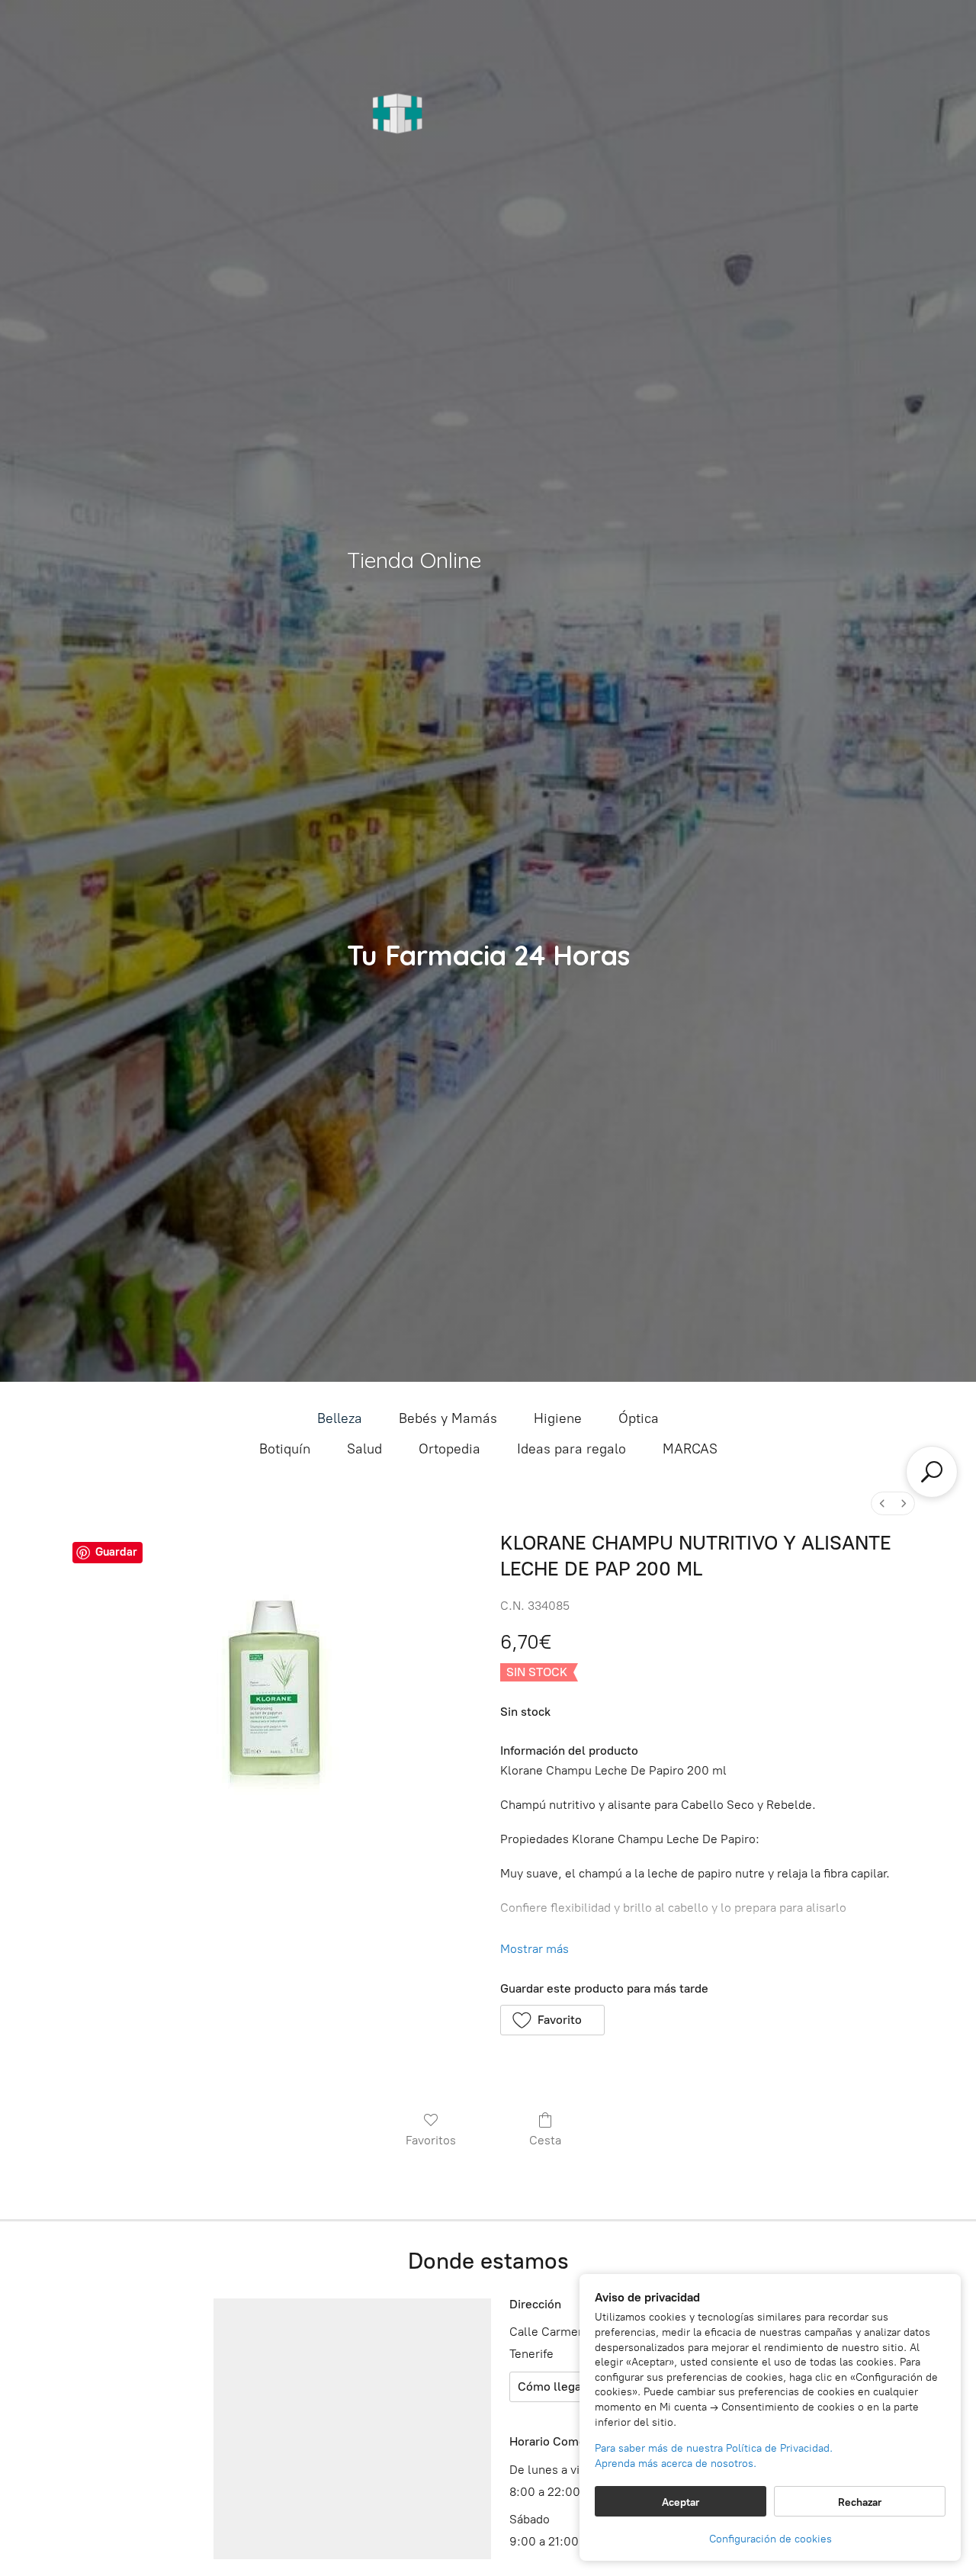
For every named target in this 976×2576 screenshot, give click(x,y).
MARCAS (690, 1449)
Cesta (545, 2140)
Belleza (340, 1418)
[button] (552, 2020)
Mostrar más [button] (535, 1949)
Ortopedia (449, 1449)
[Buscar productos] (932, 1472)
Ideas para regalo (571, 1449)
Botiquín (285, 1449)
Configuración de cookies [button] (771, 2539)
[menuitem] (882, 1503)
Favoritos (431, 2140)
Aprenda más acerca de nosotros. (676, 2464)
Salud (364, 1449)
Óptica (639, 1418)
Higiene (558, 1418)
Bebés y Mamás (448, 1418)
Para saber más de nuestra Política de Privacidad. (714, 2448)
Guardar (116, 1552)
